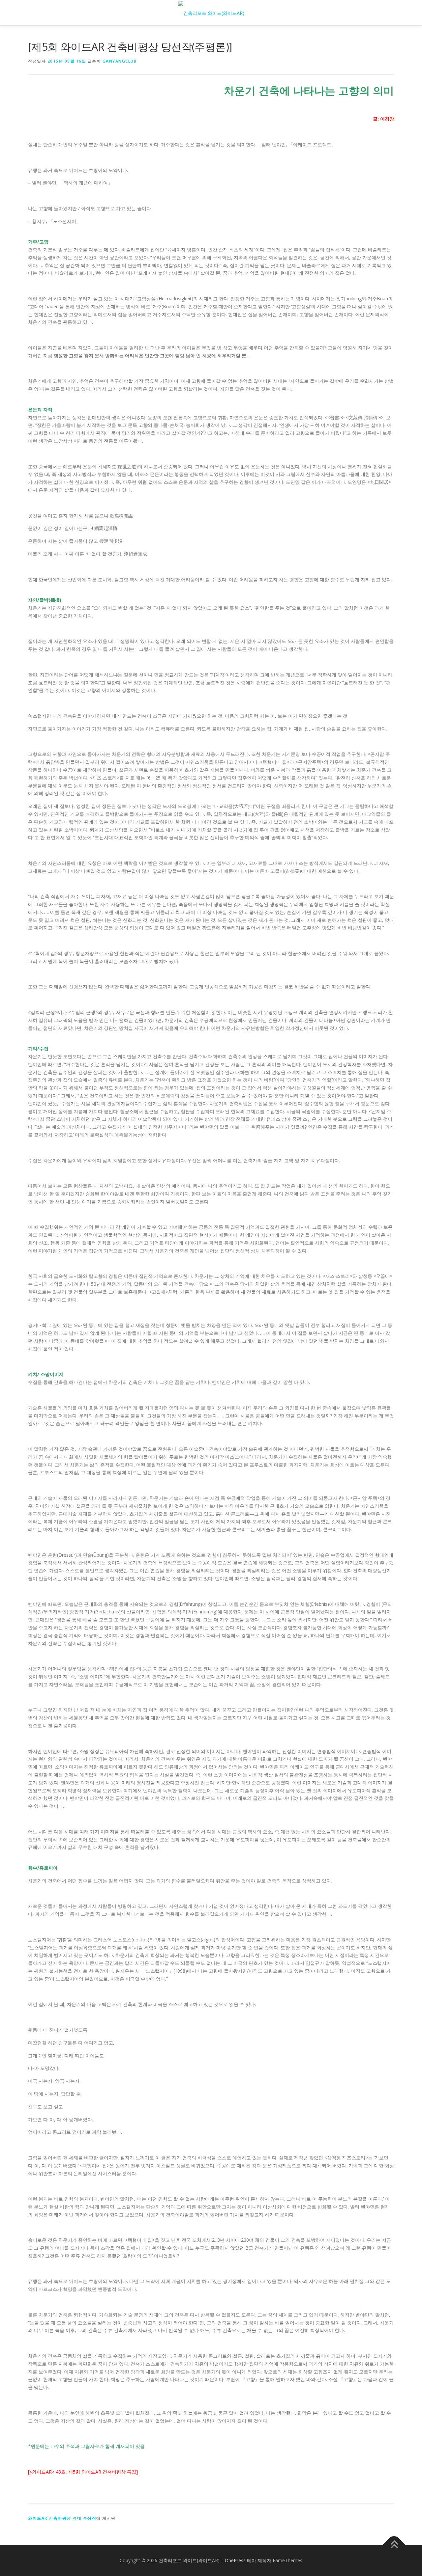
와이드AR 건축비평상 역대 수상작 (62, 2518)
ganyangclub (120, 61)
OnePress (235, 2560)
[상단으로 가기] (394, 2545)
